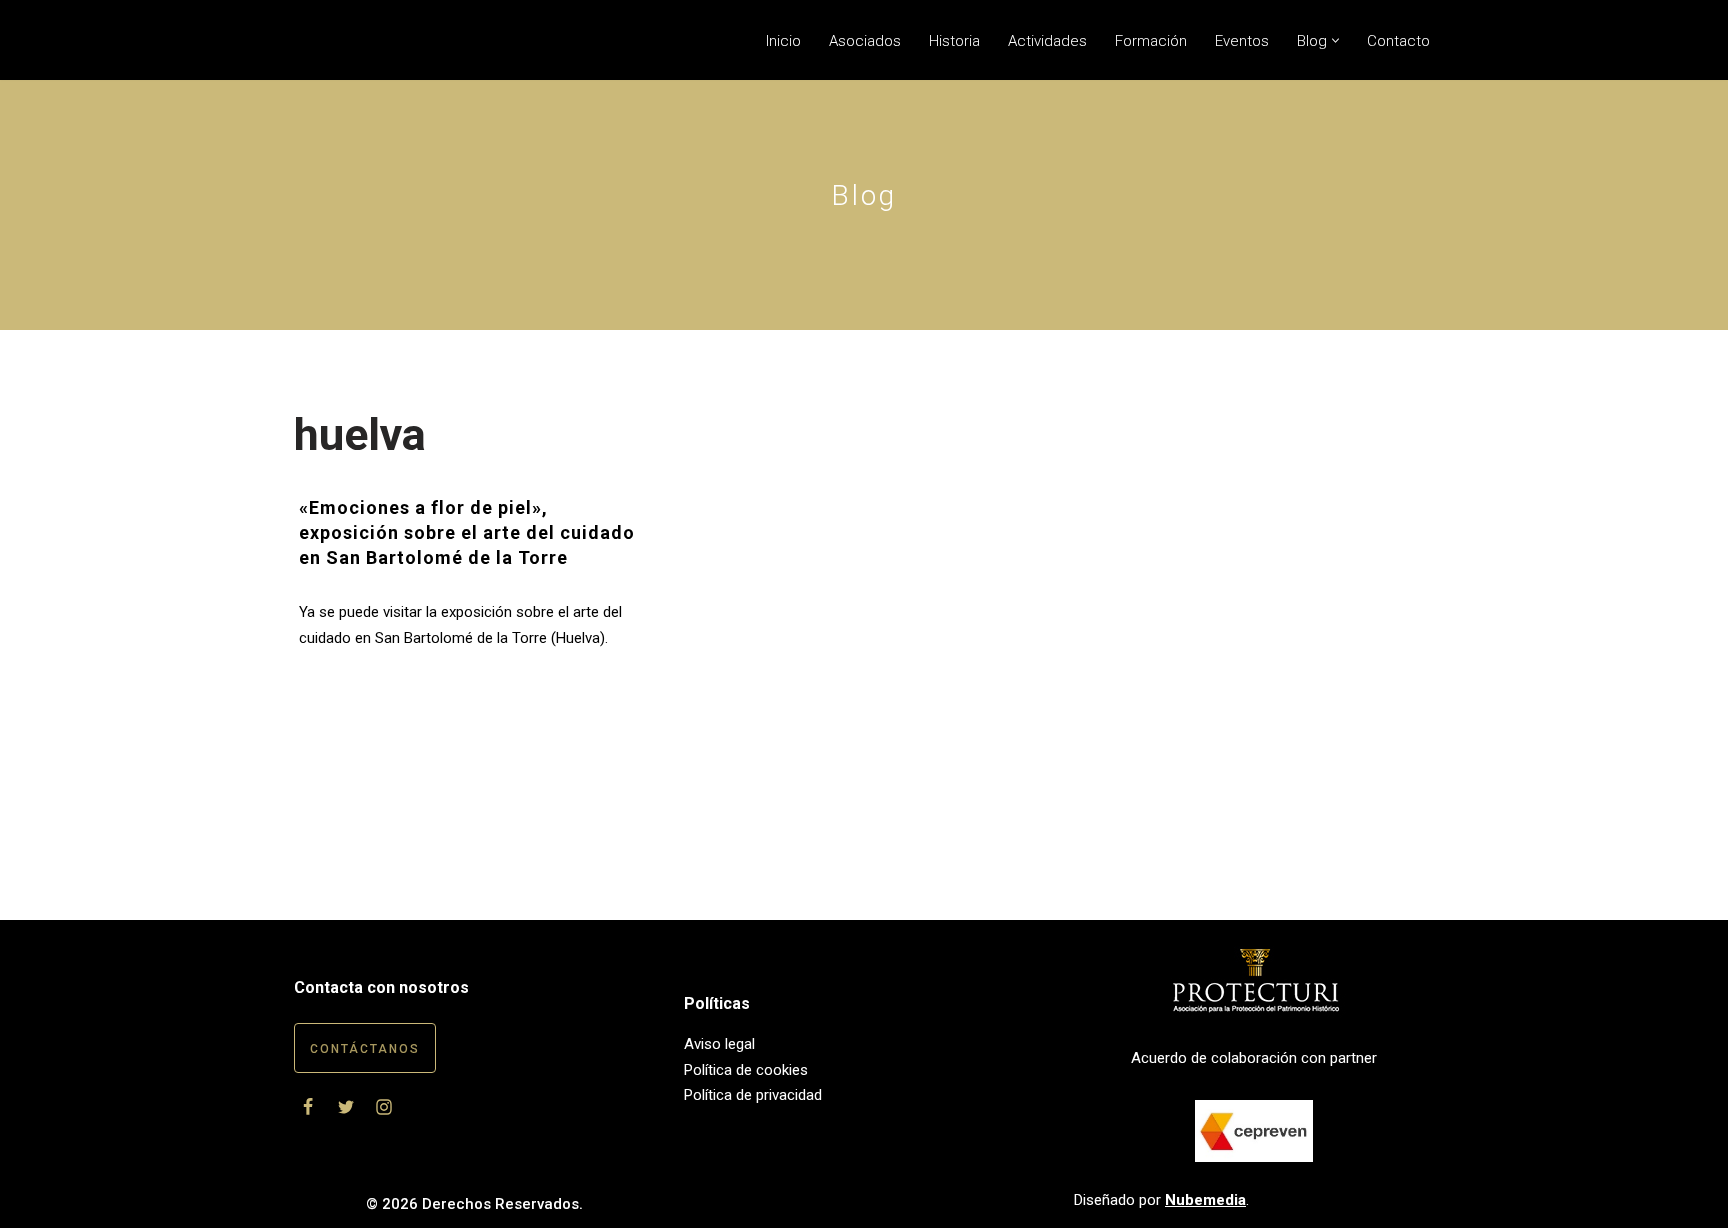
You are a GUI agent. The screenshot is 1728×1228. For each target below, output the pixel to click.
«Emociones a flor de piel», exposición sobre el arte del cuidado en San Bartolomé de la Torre (467, 532)
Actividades (1047, 41)
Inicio (783, 41)
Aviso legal (719, 1044)
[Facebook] (308, 1107)
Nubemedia (1205, 1200)
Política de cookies (746, 1070)
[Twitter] (346, 1107)
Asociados (865, 41)
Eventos (1242, 41)
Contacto (1398, 41)
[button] (1335, 40)
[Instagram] (384, 1107)
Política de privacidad (753, 1095)
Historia (954, 41)
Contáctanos (365, 1049)
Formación (1151, 41)
